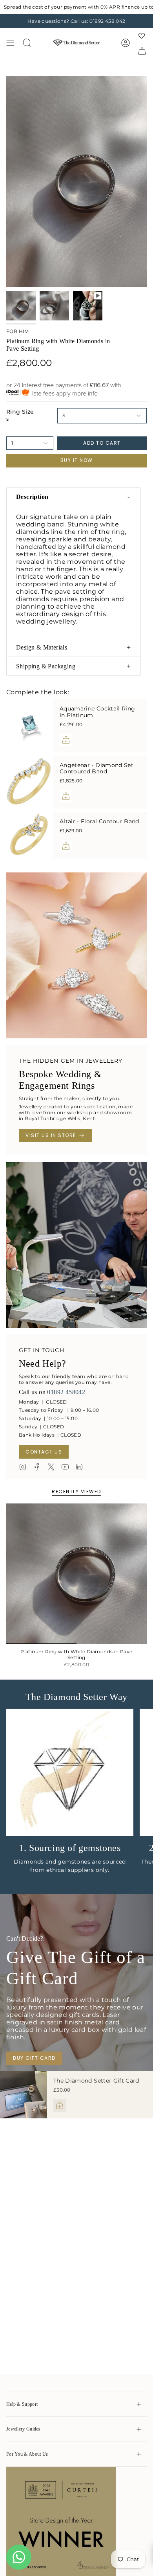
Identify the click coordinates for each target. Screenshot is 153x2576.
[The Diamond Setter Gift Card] (24, 2095)
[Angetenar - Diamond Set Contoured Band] (30, 782)
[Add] (66, 740)
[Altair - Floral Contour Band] (30, 835)
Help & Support (22, 2404)
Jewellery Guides (23, 2429)
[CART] (142, 51)
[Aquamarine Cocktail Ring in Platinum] (30, 726)
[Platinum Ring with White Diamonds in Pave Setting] (76, 1574)
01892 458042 (66, 1392)
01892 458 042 (107, 21)
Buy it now (77, 460)
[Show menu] (10, 43)
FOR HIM (18, 331)
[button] (74, 497)
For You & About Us (27, 2454)
